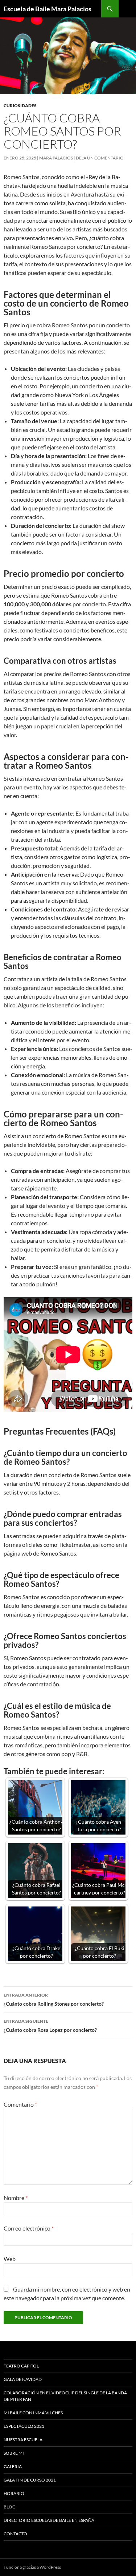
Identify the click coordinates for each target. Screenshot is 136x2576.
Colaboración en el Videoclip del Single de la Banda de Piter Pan (65, 2396)
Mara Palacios (56, 158)
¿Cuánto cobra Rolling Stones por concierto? (54, 1999)
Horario (14, 2493)
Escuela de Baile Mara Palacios (48, 9)
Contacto (15, 2534)
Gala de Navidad (23, 2379)
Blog (10, 2507)
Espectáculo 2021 (24, 2426)
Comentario (20, 2104)
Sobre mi (14, 2453)
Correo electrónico (29, 2228)
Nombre (16, 2198)
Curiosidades (20, 106)
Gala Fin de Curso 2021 (30, 2480)
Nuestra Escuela (23, 2440)
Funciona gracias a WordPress (32, 2567)
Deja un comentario (100, 158)
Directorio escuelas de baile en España (49, 2520)
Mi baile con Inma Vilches (33, 2413)
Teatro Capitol (21, 2366)
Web (10, 2259)
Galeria (13, 2466)
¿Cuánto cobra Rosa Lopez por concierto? (50, 2026)
